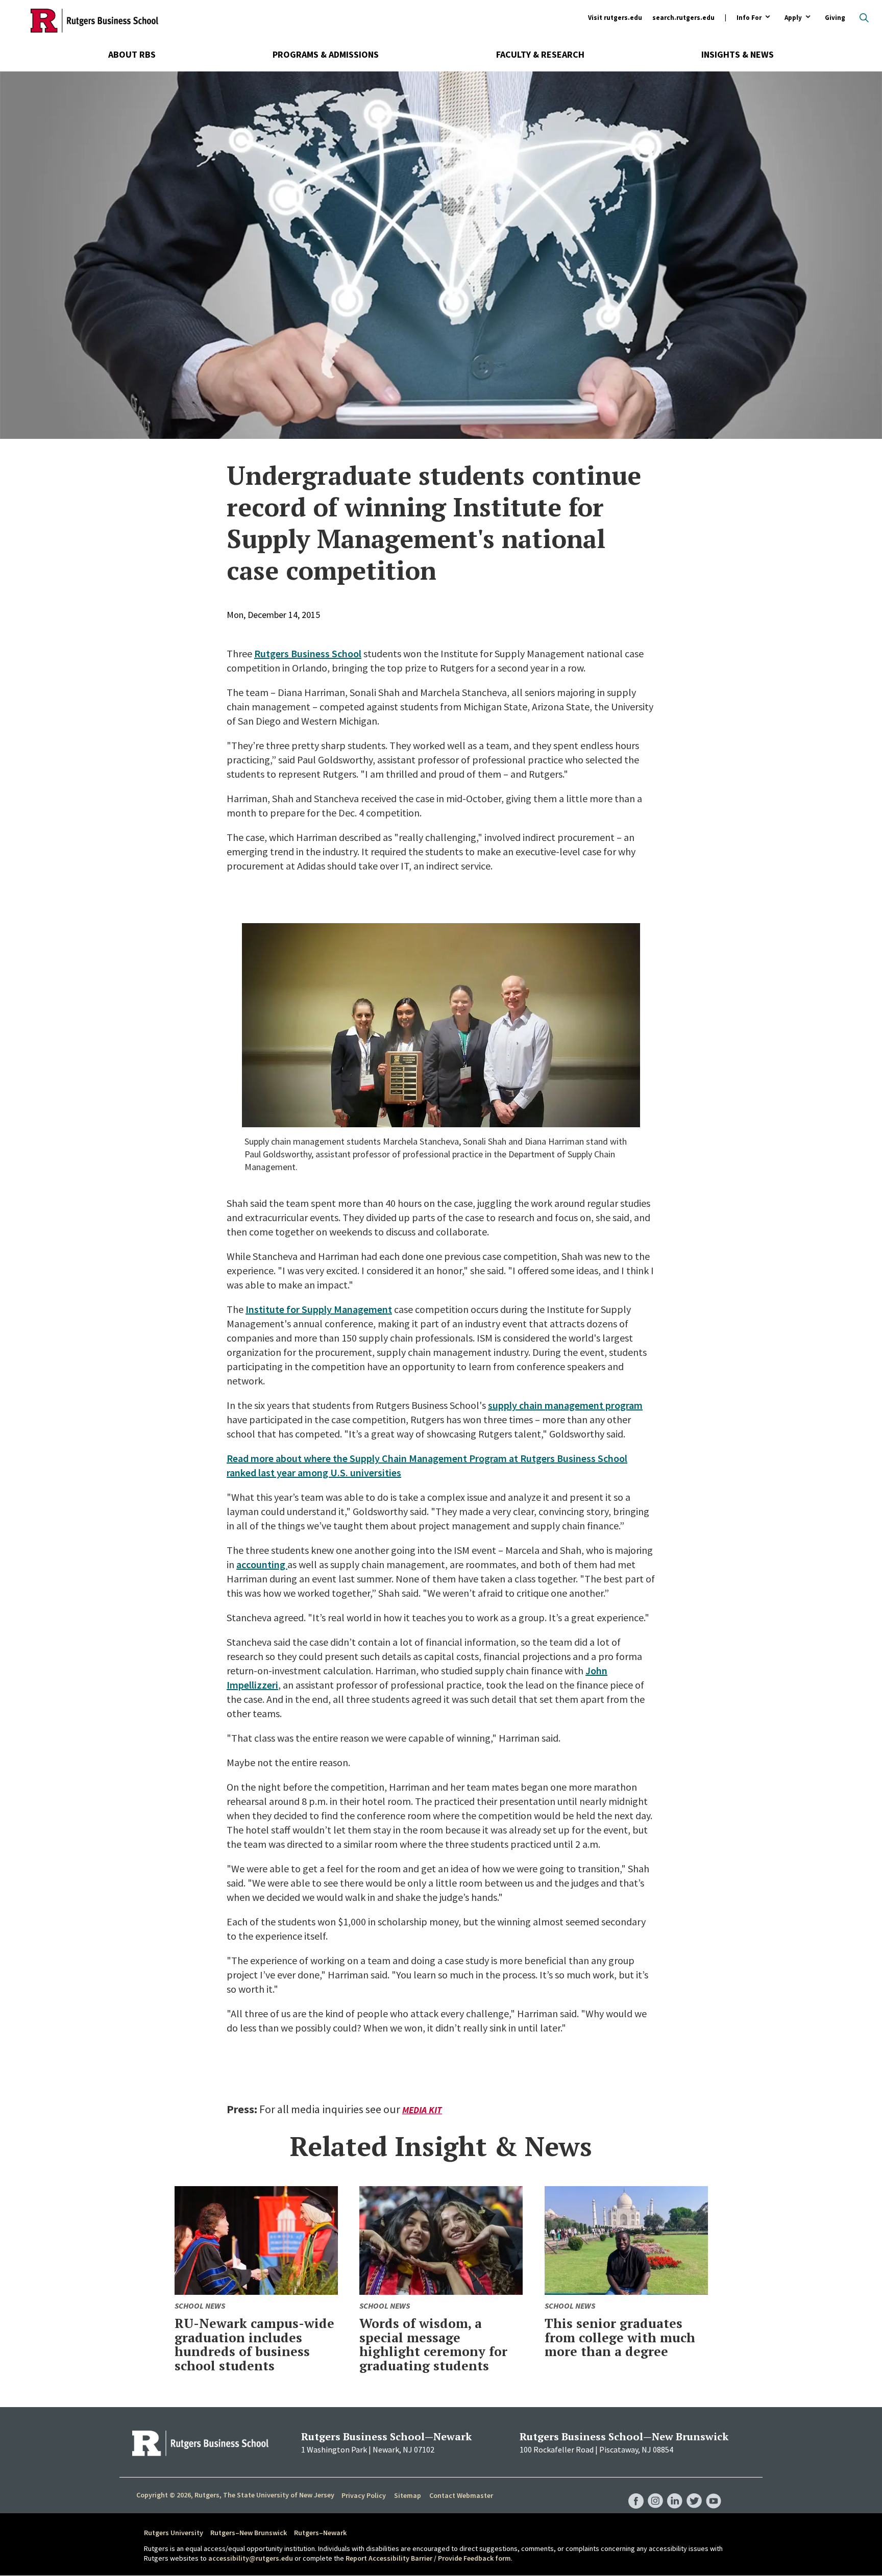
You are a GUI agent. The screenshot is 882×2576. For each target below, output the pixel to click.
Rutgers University (174, 2533)
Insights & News (738, 54)
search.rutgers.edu (683, 18)
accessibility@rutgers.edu (251, 2558)
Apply (793, 18)
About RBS (132, 54)
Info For (749, 18)
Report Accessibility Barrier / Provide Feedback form (428, 2558)
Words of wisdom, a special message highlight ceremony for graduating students (433, 2344)
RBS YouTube (714, 2491)
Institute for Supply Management (319, 1309)
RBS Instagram (655, 2491)
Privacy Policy (364, 2495)
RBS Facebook (636, 2491)
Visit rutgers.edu (615, 18)
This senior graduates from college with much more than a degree (620, 2337)
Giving (835, 18)
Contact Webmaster (461, 2495)
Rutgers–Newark (320, 2533)
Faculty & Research (540, 54)
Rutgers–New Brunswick (249, 2533)
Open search (864, 18)
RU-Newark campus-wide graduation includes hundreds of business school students (254, 2344)
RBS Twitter (694, 2491)
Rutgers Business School (308, 653)
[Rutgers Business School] (94, 20)
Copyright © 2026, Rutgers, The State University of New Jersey (235, 2495)
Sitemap (408, 2495)
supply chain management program (565, 1405)
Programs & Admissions (326, 54)
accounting (262, 1564)
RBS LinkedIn (675, 2491)
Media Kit (422, 2110)
